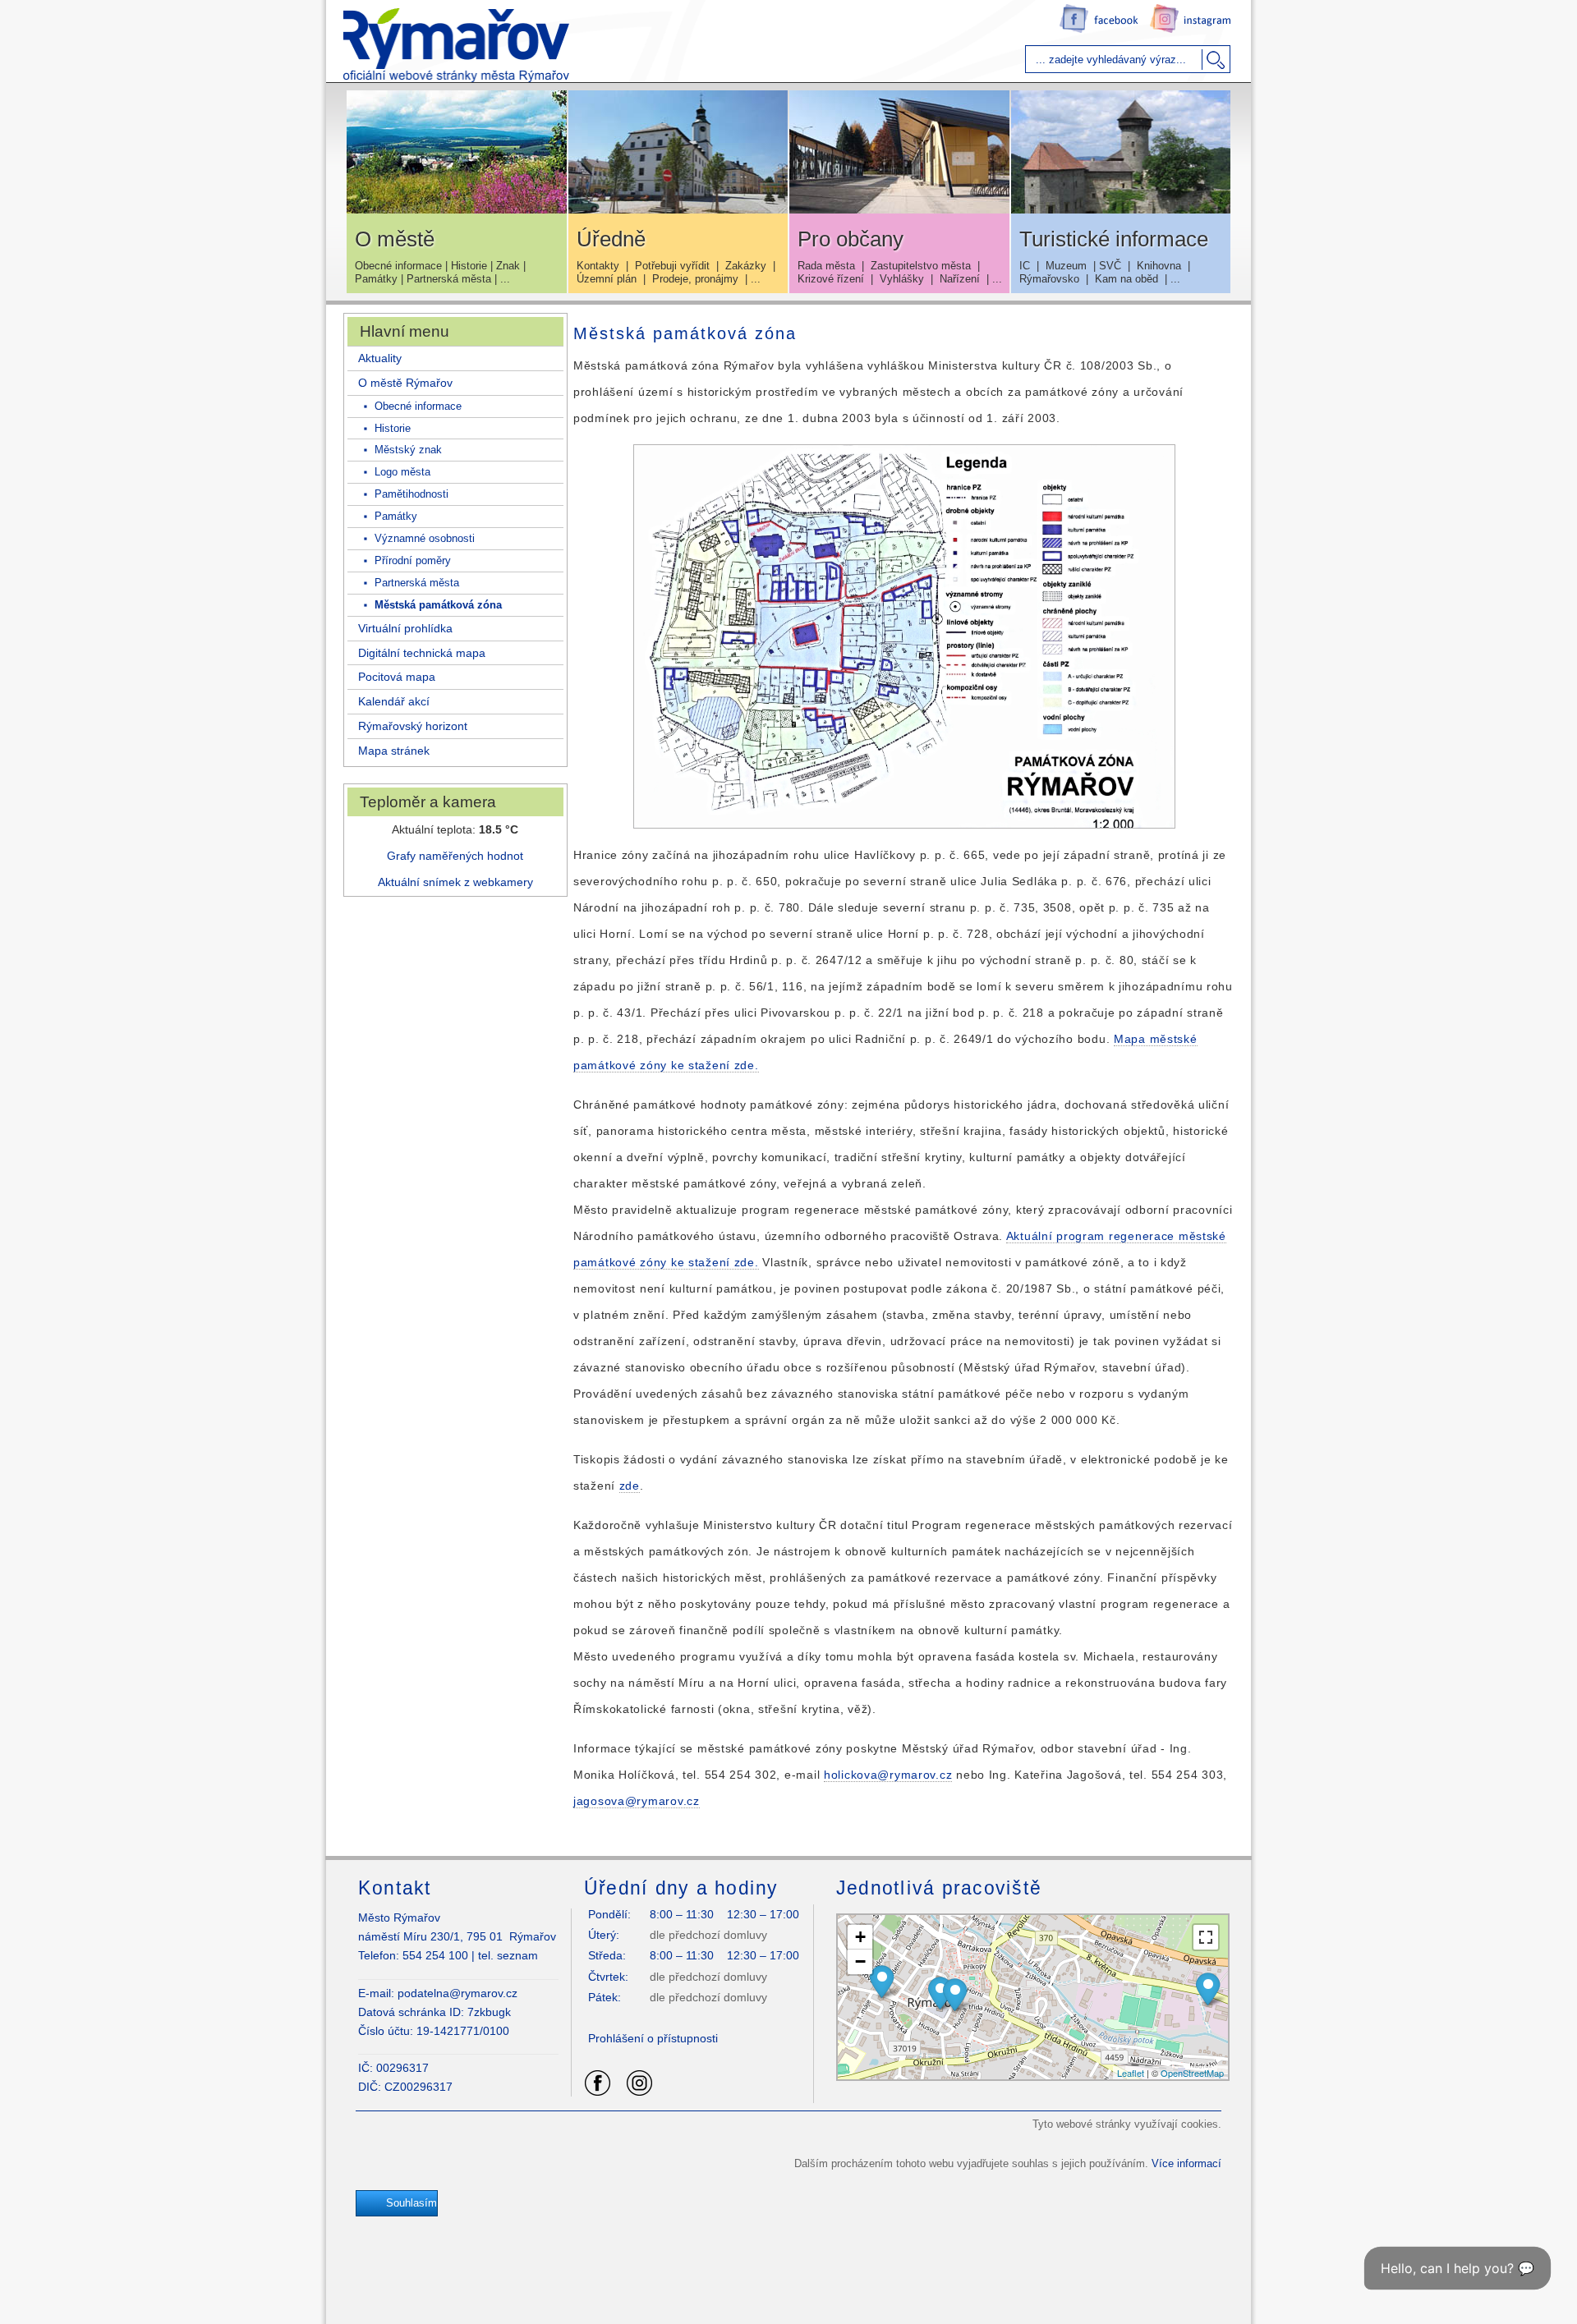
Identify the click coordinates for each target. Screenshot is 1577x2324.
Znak (508, 266)
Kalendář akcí (394, 701)
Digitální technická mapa (422, 653)
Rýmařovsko (1049, 279)
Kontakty (598, 266)
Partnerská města (449, 279)
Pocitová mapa (397, 677)
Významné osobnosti (423, 538)
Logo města (401, 472)
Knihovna (1159, 266)
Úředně (611, 239)
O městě (395, 239)
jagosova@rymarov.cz (637, 1801)
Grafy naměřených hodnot (455, 856)
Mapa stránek (394, 751)
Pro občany (851, 239)
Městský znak (407, 450)
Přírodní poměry (411, 560)
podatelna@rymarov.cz (457, 1993)
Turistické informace (1114, 239)
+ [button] (860, 1937)
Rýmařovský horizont (413, 726)
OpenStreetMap (1192, 2073)
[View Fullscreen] (1206, 1937)
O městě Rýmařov (405, 383)
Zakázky (746, 266)
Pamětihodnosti (410, 494)
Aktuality (380, 358)
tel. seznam (508, 1955)
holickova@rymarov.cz (888, 1775)
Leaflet (1131, 2073)
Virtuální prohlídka (405, 628)
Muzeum (1066, 266)
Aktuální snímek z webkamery (455, 882)
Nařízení (960, 279)
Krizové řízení (831, 279)
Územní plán (607, 279)
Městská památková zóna (437, 605)
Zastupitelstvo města (921, 266)
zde (630, 1486)
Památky (376, 279)
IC (1025, 266)
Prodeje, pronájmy (695, 279)
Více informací (1186, 2163)
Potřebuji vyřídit (672, 266)
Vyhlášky (902, 279)
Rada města (826, 266)
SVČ (1110, 266)
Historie (469, 266)
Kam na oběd (1126, 279)
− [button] (860, 1961)
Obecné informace (398, 266)
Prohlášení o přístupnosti (653, 2038)
